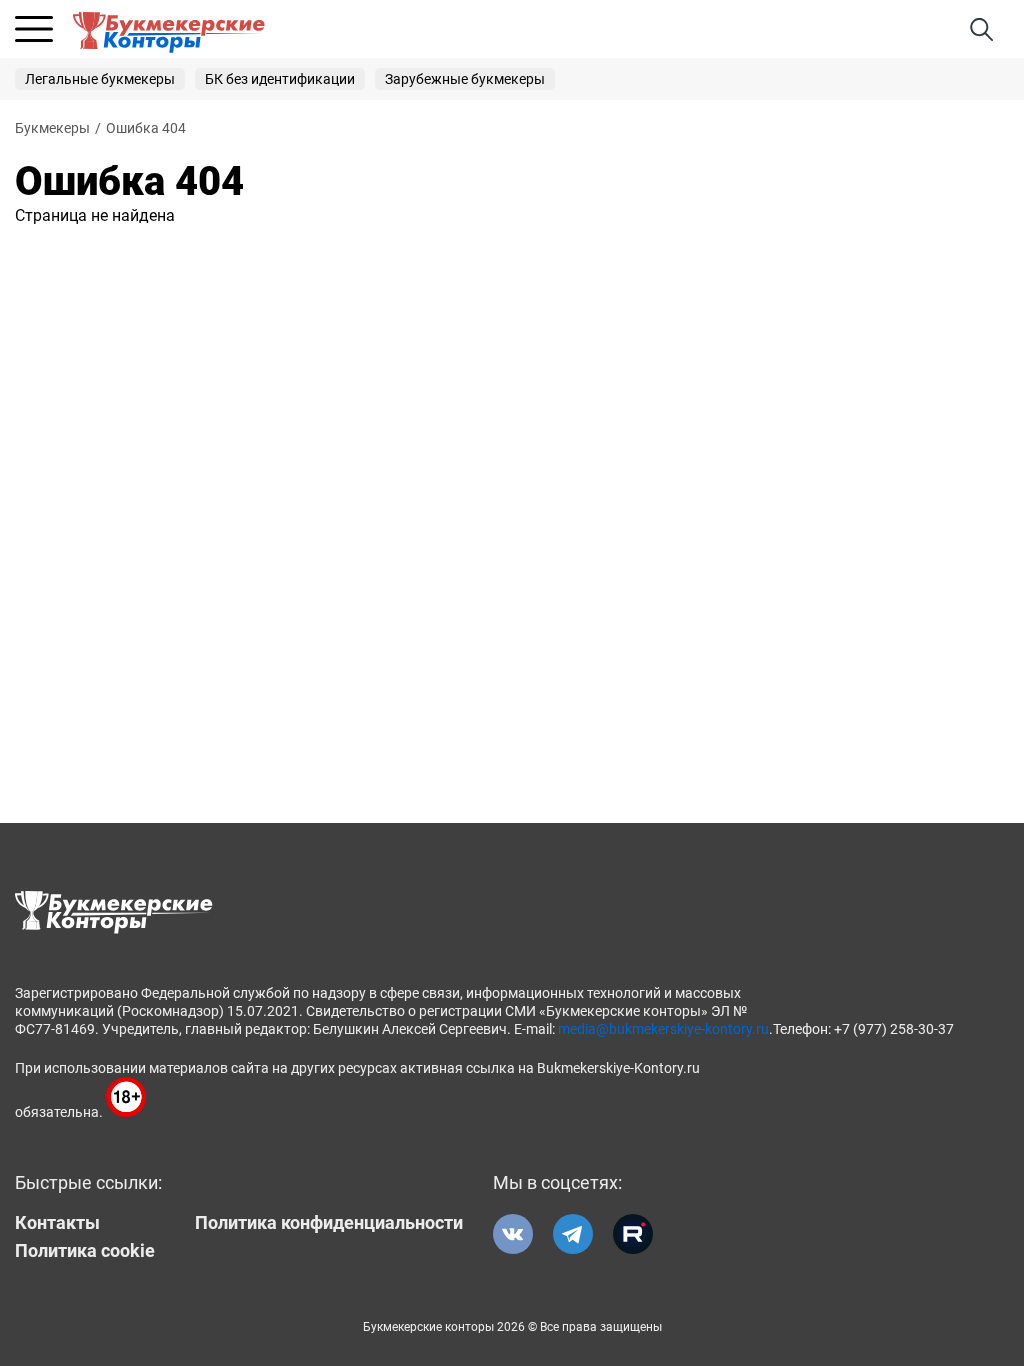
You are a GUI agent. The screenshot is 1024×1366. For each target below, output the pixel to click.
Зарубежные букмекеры (465, 79)
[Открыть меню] (34, 29)
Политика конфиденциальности (329, 1223)
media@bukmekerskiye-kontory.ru (663, 1029)
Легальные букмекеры (100, 79)
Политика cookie (85, 1251)
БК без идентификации (280, 79)
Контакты (57, 1223)
